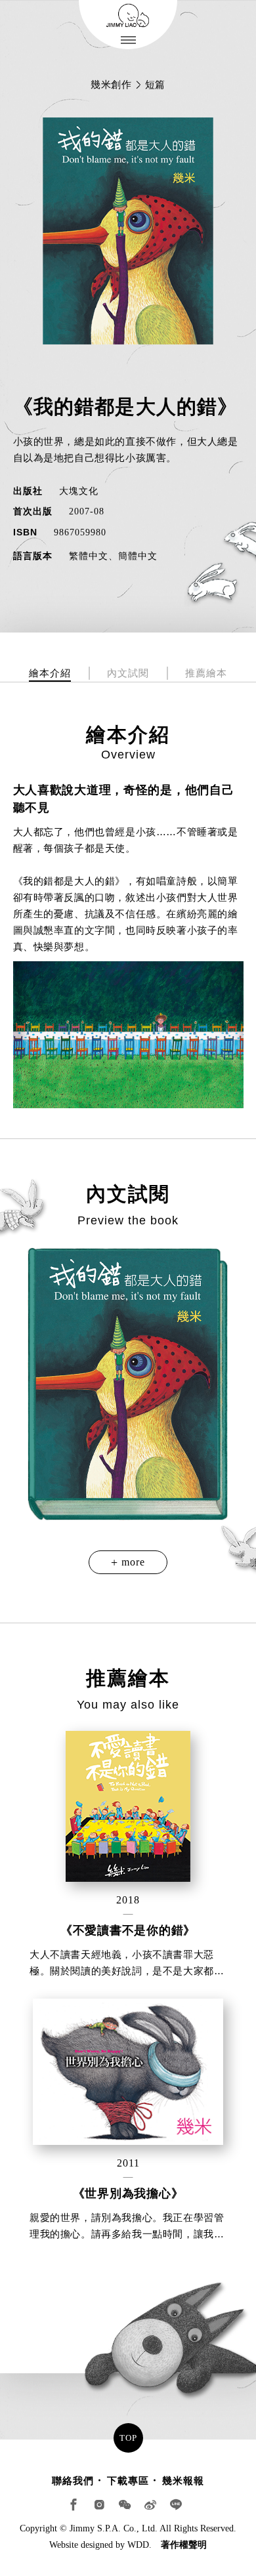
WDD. (139, 2545)
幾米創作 (111, 84)
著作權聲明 (184, 2545)
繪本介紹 (50, 673)
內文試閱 (128, 673)
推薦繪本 (206, 673)
